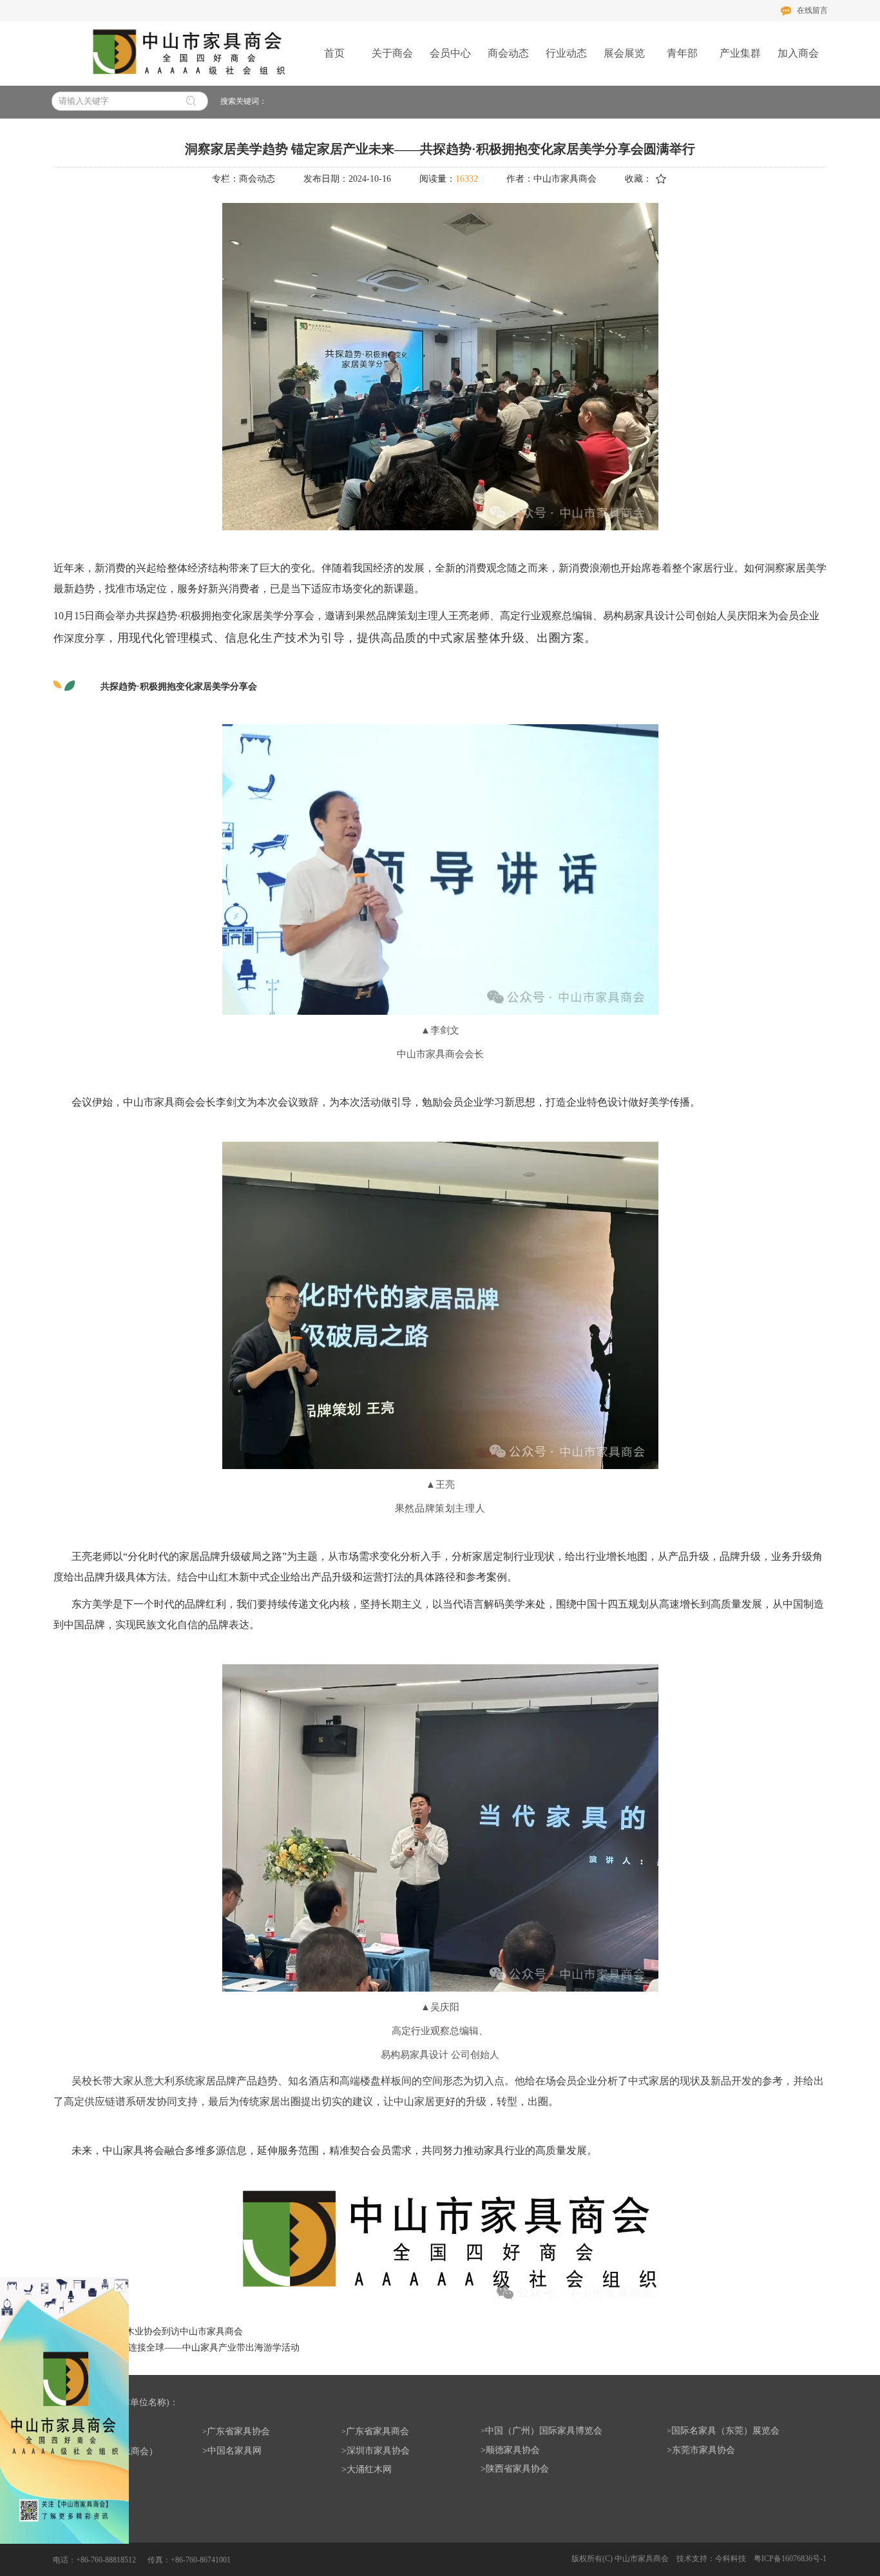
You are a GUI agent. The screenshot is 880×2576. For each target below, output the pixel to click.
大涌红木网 (369, 2469)
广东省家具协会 (238, 2431)
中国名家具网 (234, 2451)
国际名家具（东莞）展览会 (725, 2431)
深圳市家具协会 (378, 2451)
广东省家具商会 (378, 2431)
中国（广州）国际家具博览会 (544, 2431)
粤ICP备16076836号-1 (790, 2559)
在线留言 (812, 10)
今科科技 (731, 2559)
